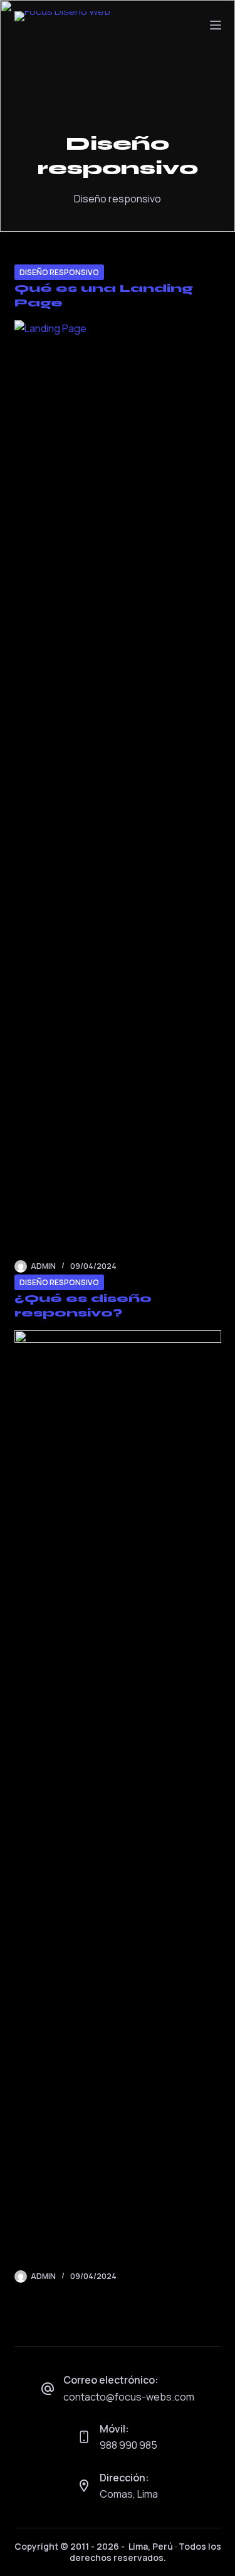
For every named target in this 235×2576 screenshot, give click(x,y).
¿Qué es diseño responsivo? (83, 1306)
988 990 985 (128, 2445)
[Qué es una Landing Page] (118, 790)
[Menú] (216, 25)
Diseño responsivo (59, 272)
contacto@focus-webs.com (129, 2397)
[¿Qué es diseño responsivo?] (118, 1800)
